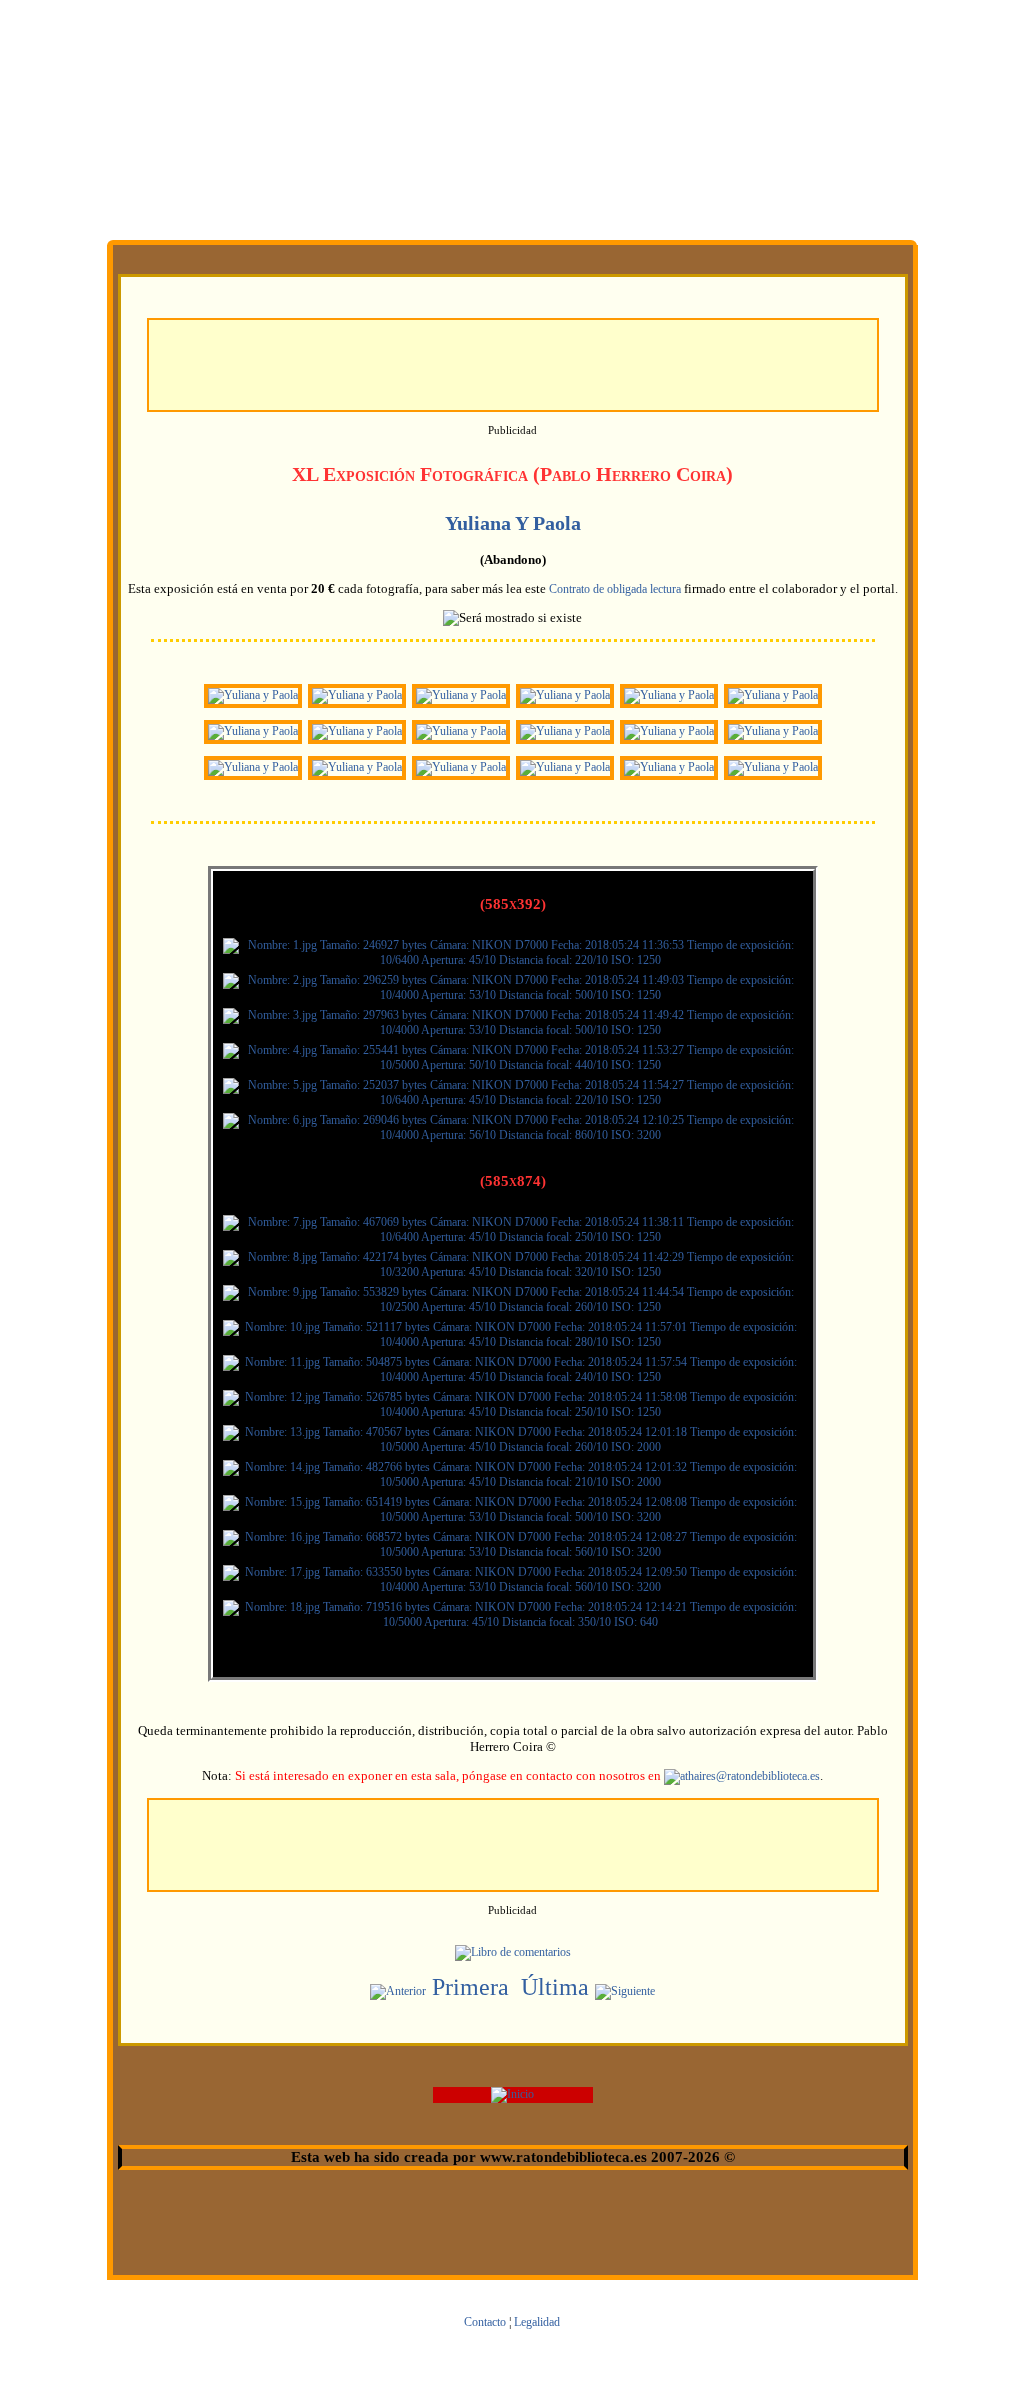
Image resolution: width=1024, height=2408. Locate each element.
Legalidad (537, 2322)
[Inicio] (512, 2094)
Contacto (485, 2322)
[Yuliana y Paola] (253, 695)
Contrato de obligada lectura (615, 589)
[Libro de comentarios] (513, 1952)
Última (555, 1987)
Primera (470, 1987)
